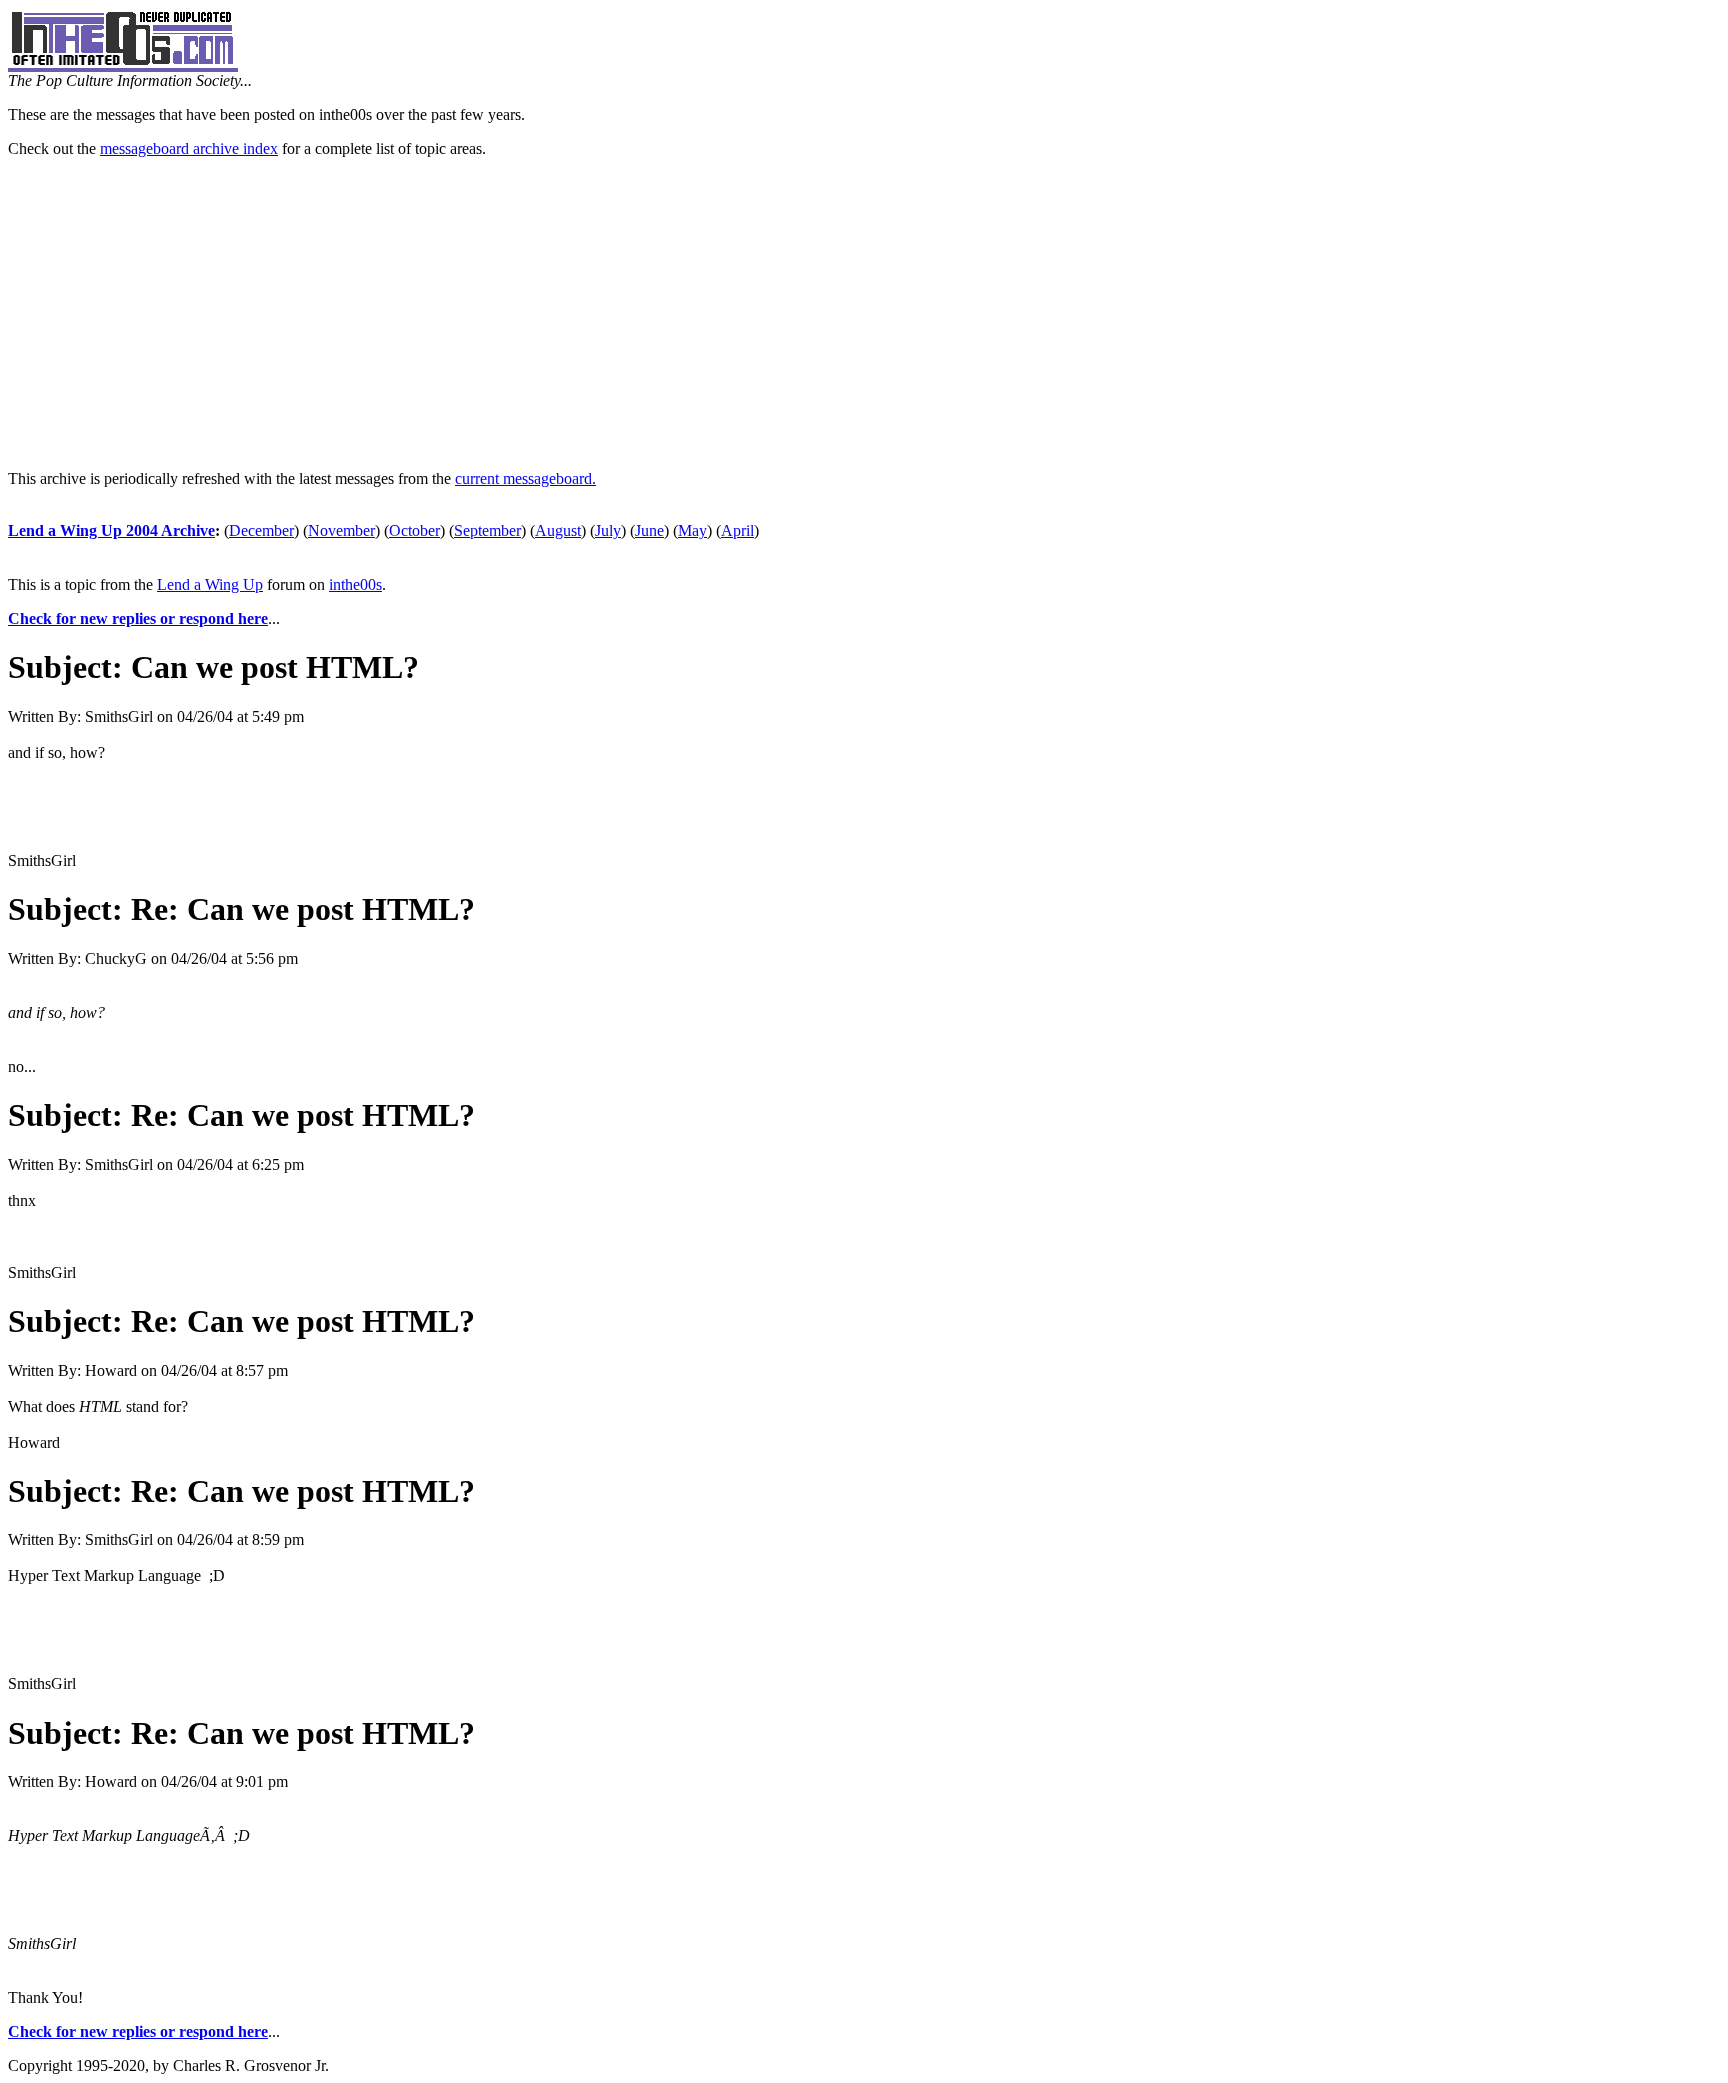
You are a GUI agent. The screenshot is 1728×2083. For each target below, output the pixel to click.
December (261, 530)
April (737, 530)
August (558, 530)
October (414, 530)
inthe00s (355, 584)
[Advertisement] (864, 314)
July (608, 530)
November (341, 530)
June (649, 530)
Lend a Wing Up (210, 584)
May (692, 530)
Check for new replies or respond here (138, 618)
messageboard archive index (189, 148)
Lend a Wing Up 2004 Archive (111, 530)
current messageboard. (525, 478)
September (487, 530)
